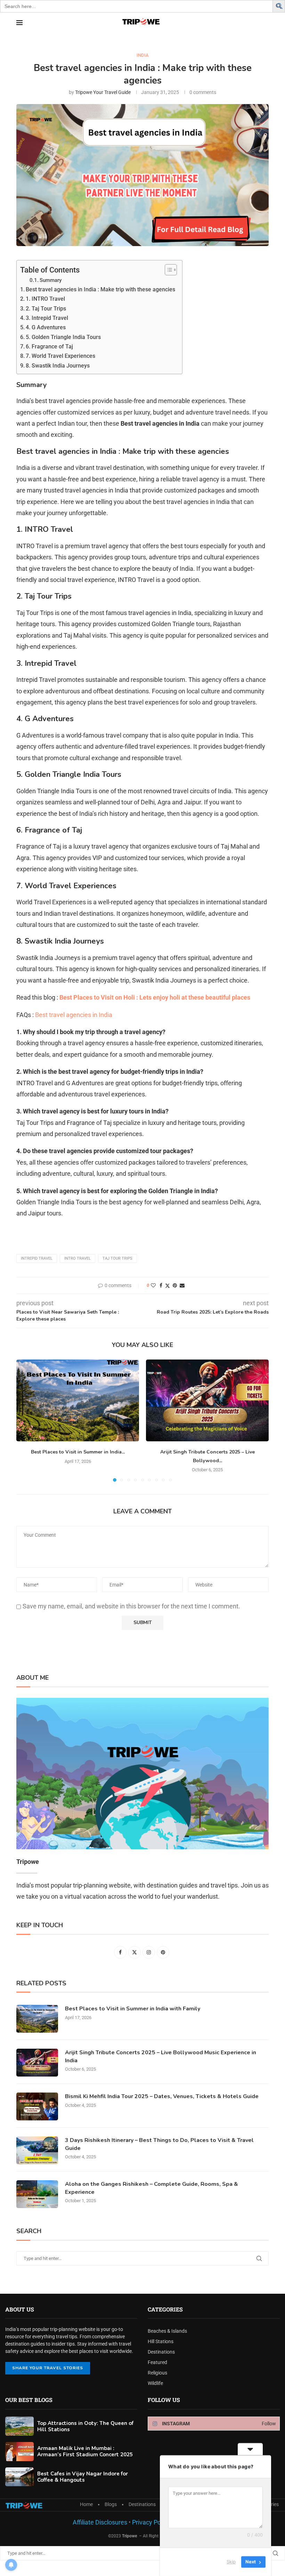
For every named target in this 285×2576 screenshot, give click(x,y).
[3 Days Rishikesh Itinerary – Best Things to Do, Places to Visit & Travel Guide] (37, 2150)
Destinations (161, 2352)
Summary (51, 280)
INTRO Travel (78, 1258)
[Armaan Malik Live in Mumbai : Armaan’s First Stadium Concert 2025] (19, 2452)
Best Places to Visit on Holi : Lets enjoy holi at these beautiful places (155, 997)
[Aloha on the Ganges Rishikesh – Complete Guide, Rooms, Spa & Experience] (37, 2194)
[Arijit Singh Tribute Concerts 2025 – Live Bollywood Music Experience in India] (207, 1400)
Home (86, 2504)
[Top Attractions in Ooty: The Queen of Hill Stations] (19, 2426)
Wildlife (155, 2383)
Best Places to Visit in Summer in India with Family (133, 2009)
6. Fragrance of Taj (49, 346)
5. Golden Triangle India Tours (63, 337)
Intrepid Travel (37, 1258)
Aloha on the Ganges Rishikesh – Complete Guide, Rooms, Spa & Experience (152, 2188)
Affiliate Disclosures (100, 2522)
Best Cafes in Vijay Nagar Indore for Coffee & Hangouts (83, 2477)
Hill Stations (161, 2341)
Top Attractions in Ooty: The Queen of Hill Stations (85, 2426)
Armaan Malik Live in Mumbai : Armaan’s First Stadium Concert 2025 (85, 2451)
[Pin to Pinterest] (175, 1285)
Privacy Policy (150, 2522)
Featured (157, 2362)
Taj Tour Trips (117, 1258)
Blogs (111, 2504)
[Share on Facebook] (161, 1285)
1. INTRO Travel (45, 299)
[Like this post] (153, 1285)
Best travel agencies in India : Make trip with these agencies (100, 289)
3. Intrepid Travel (47, 318)
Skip (231, 2562)
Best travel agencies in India (74, 1015)
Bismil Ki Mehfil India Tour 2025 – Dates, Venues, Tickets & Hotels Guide (162, 2096)
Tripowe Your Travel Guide (103, 92)
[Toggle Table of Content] (167, 270)
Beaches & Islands (167, 2331)
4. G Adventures (46, 327)
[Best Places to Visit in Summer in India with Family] (78, 1400)
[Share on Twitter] (168, 1286)
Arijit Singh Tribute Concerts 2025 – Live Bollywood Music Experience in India (161, 2056)
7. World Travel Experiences (60, 356)
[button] (280, 5)
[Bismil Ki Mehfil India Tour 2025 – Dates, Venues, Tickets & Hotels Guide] (37, 2106)
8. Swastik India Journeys (58, 366)
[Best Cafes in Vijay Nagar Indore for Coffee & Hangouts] (19, 2477)
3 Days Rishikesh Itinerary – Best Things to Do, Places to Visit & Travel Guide (159, 2144)
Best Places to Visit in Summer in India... (78, 1452)
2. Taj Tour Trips (46, 309)
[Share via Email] (182, 1285)
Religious (157, 2373)
